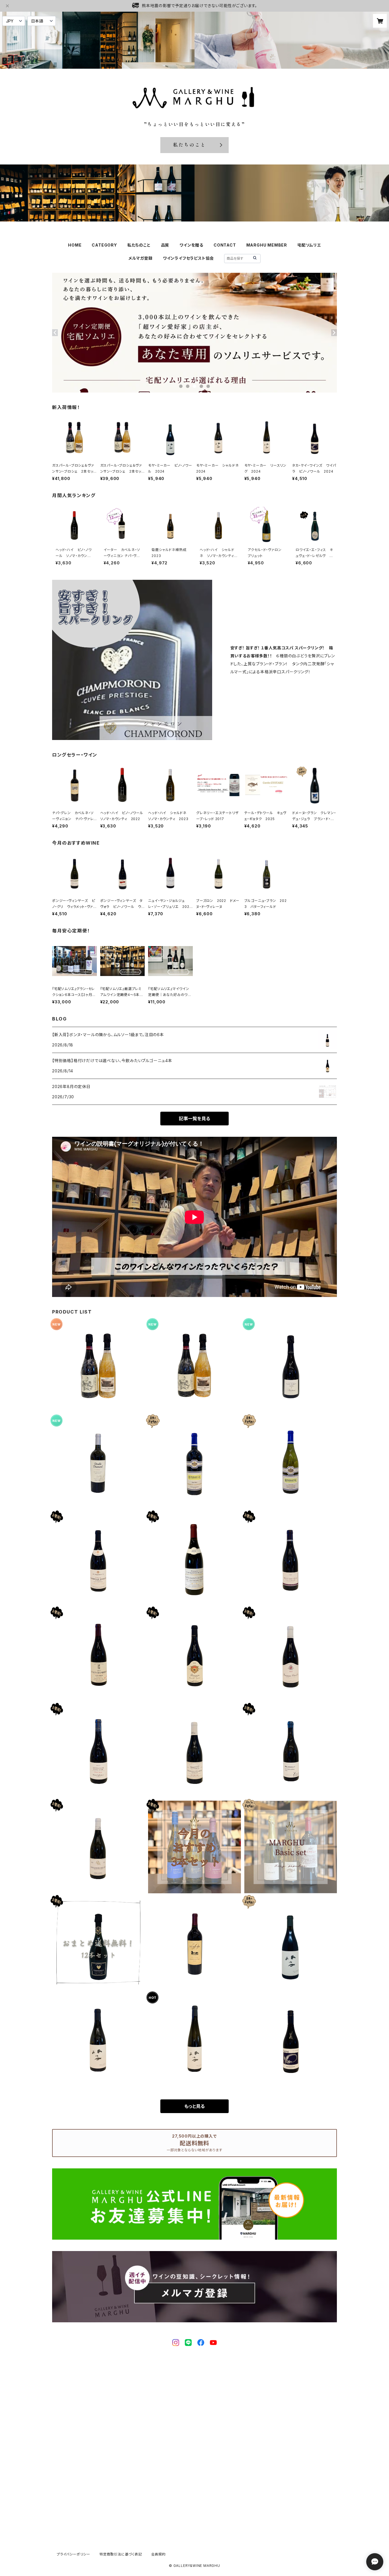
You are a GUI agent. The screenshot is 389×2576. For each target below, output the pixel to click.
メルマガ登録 (141, 258)
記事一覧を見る (195, 1119)
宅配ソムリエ (309, 245)
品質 (165, 245)
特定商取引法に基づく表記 (121, 2554)
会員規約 (158, 2554)
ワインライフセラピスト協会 (188, 258)
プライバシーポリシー (73, 2554)
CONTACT (225, 245)
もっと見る (195, 2106)
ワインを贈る (191, 245)
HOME (75, 245)
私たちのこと (139, 245)
